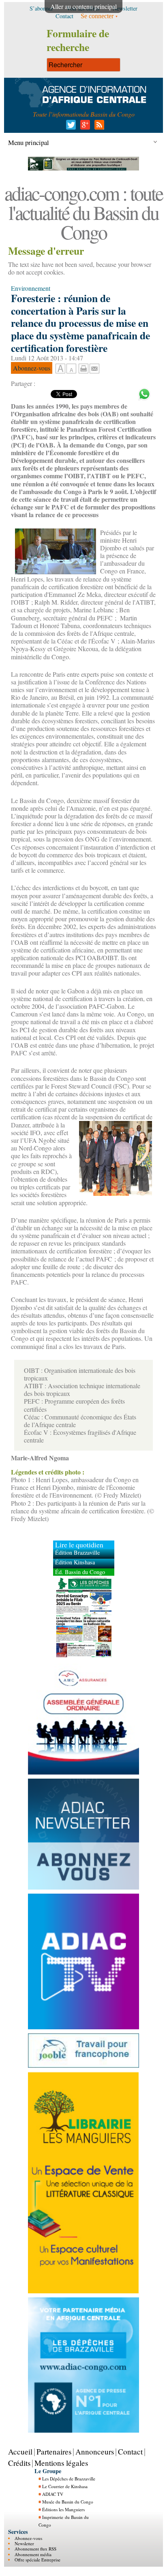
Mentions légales (61, 2463)
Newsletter (24, 2543)
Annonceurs (95, 2451)
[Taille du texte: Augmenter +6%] (60, 369)
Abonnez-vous (28, 2538)
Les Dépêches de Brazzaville (69, 2479)
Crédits (19, 2463)
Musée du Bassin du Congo (68, 2502)
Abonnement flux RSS (35, 2549)
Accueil (20, 2451)
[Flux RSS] (98, 127)
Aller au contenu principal (83, 6)
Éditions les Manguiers (63, 2509)
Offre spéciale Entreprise (37, 2560)
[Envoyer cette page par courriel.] (94, 368)
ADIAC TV (53, 2494)
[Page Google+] (84, 127)
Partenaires (54, 2451)
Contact (130, 2451)
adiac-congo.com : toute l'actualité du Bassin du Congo (83, 212)
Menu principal (29, 142)
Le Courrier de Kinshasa (65, 2486)
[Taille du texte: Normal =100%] (71, 369)
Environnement (31, 288)
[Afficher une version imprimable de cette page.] (83, 368)
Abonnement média (33, 2554)
